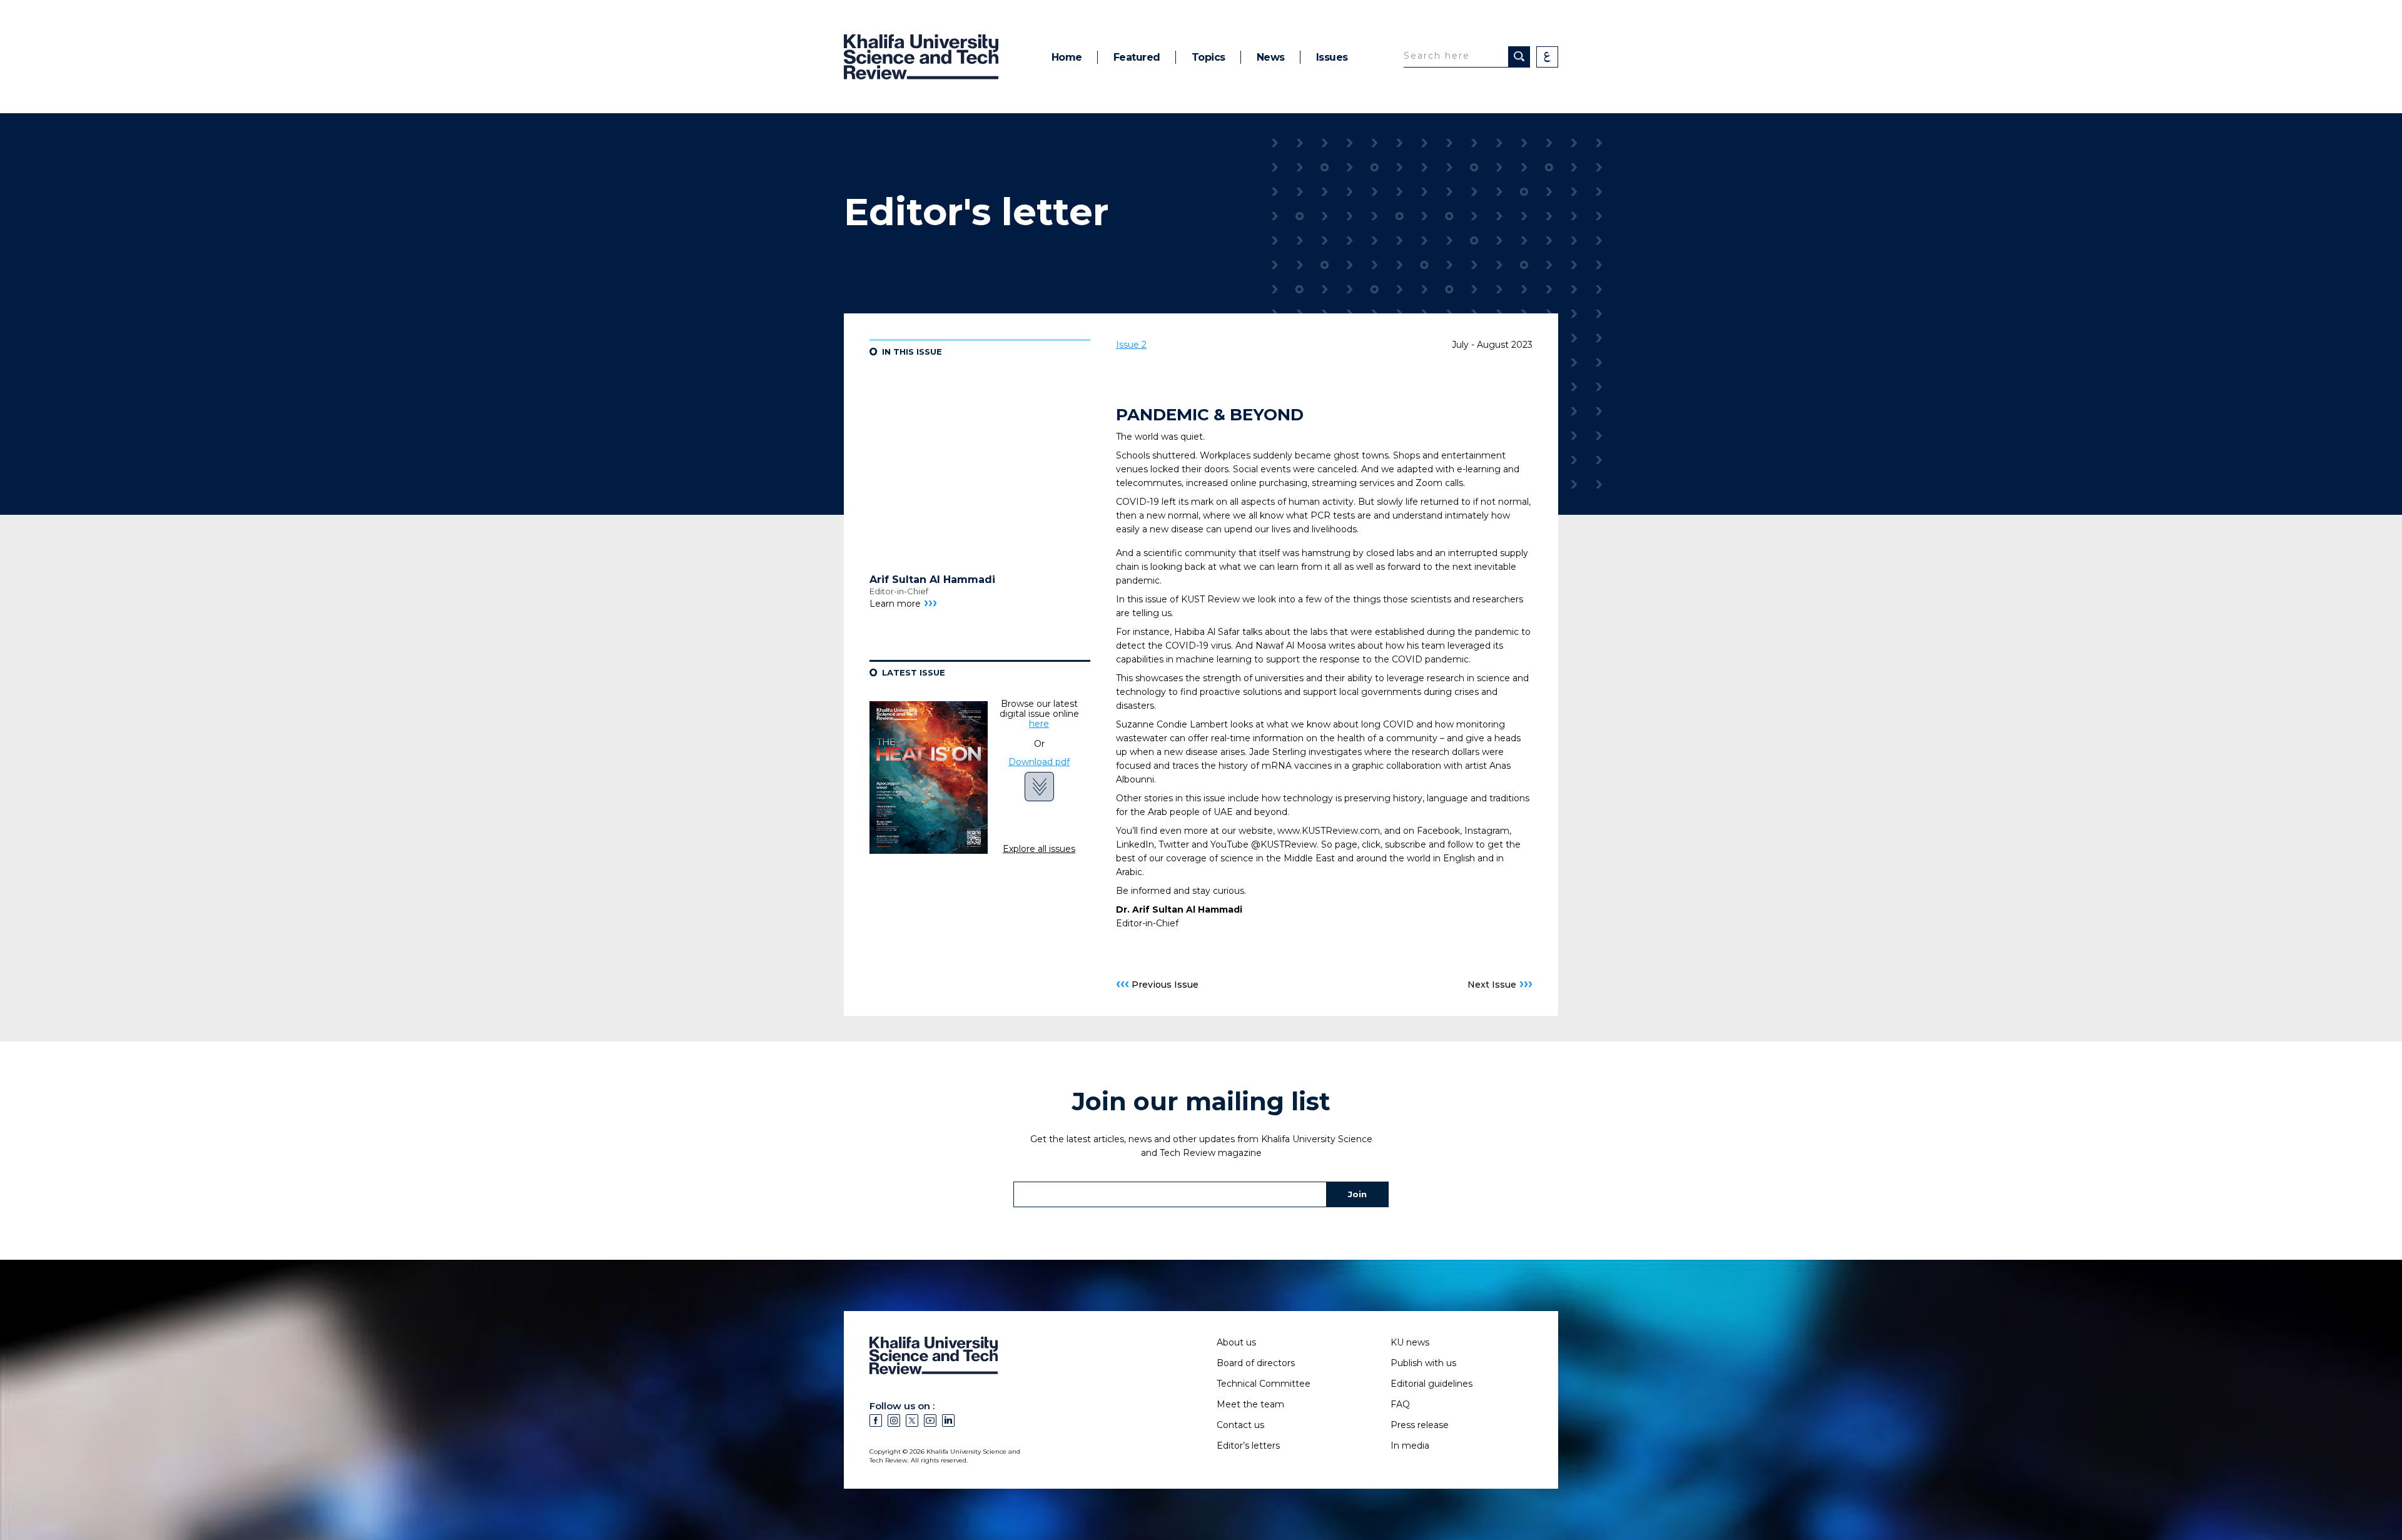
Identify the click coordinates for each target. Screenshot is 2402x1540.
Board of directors (1256, 1363)
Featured (1137, 57)
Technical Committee (1264, 1384)
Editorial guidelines (1432, 1384)
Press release (1420, 1425)
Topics (1209, 57)
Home (1067, 57)
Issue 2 (1131, 345)
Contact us (1240, 1425)
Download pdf (1039, 762)
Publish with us (1423, 1363)
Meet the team (1250, 1404)
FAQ (1400, 1404)
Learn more (903, 604)
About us (1236, 1342)
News (1271, 57)
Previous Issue (1157, 984)
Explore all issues (1039, 849)
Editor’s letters (1248, 1446)
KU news (1410, 1342)
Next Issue (1500, 984)
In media (1410, 1446)
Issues (1332, 57)
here (1039, 724)
